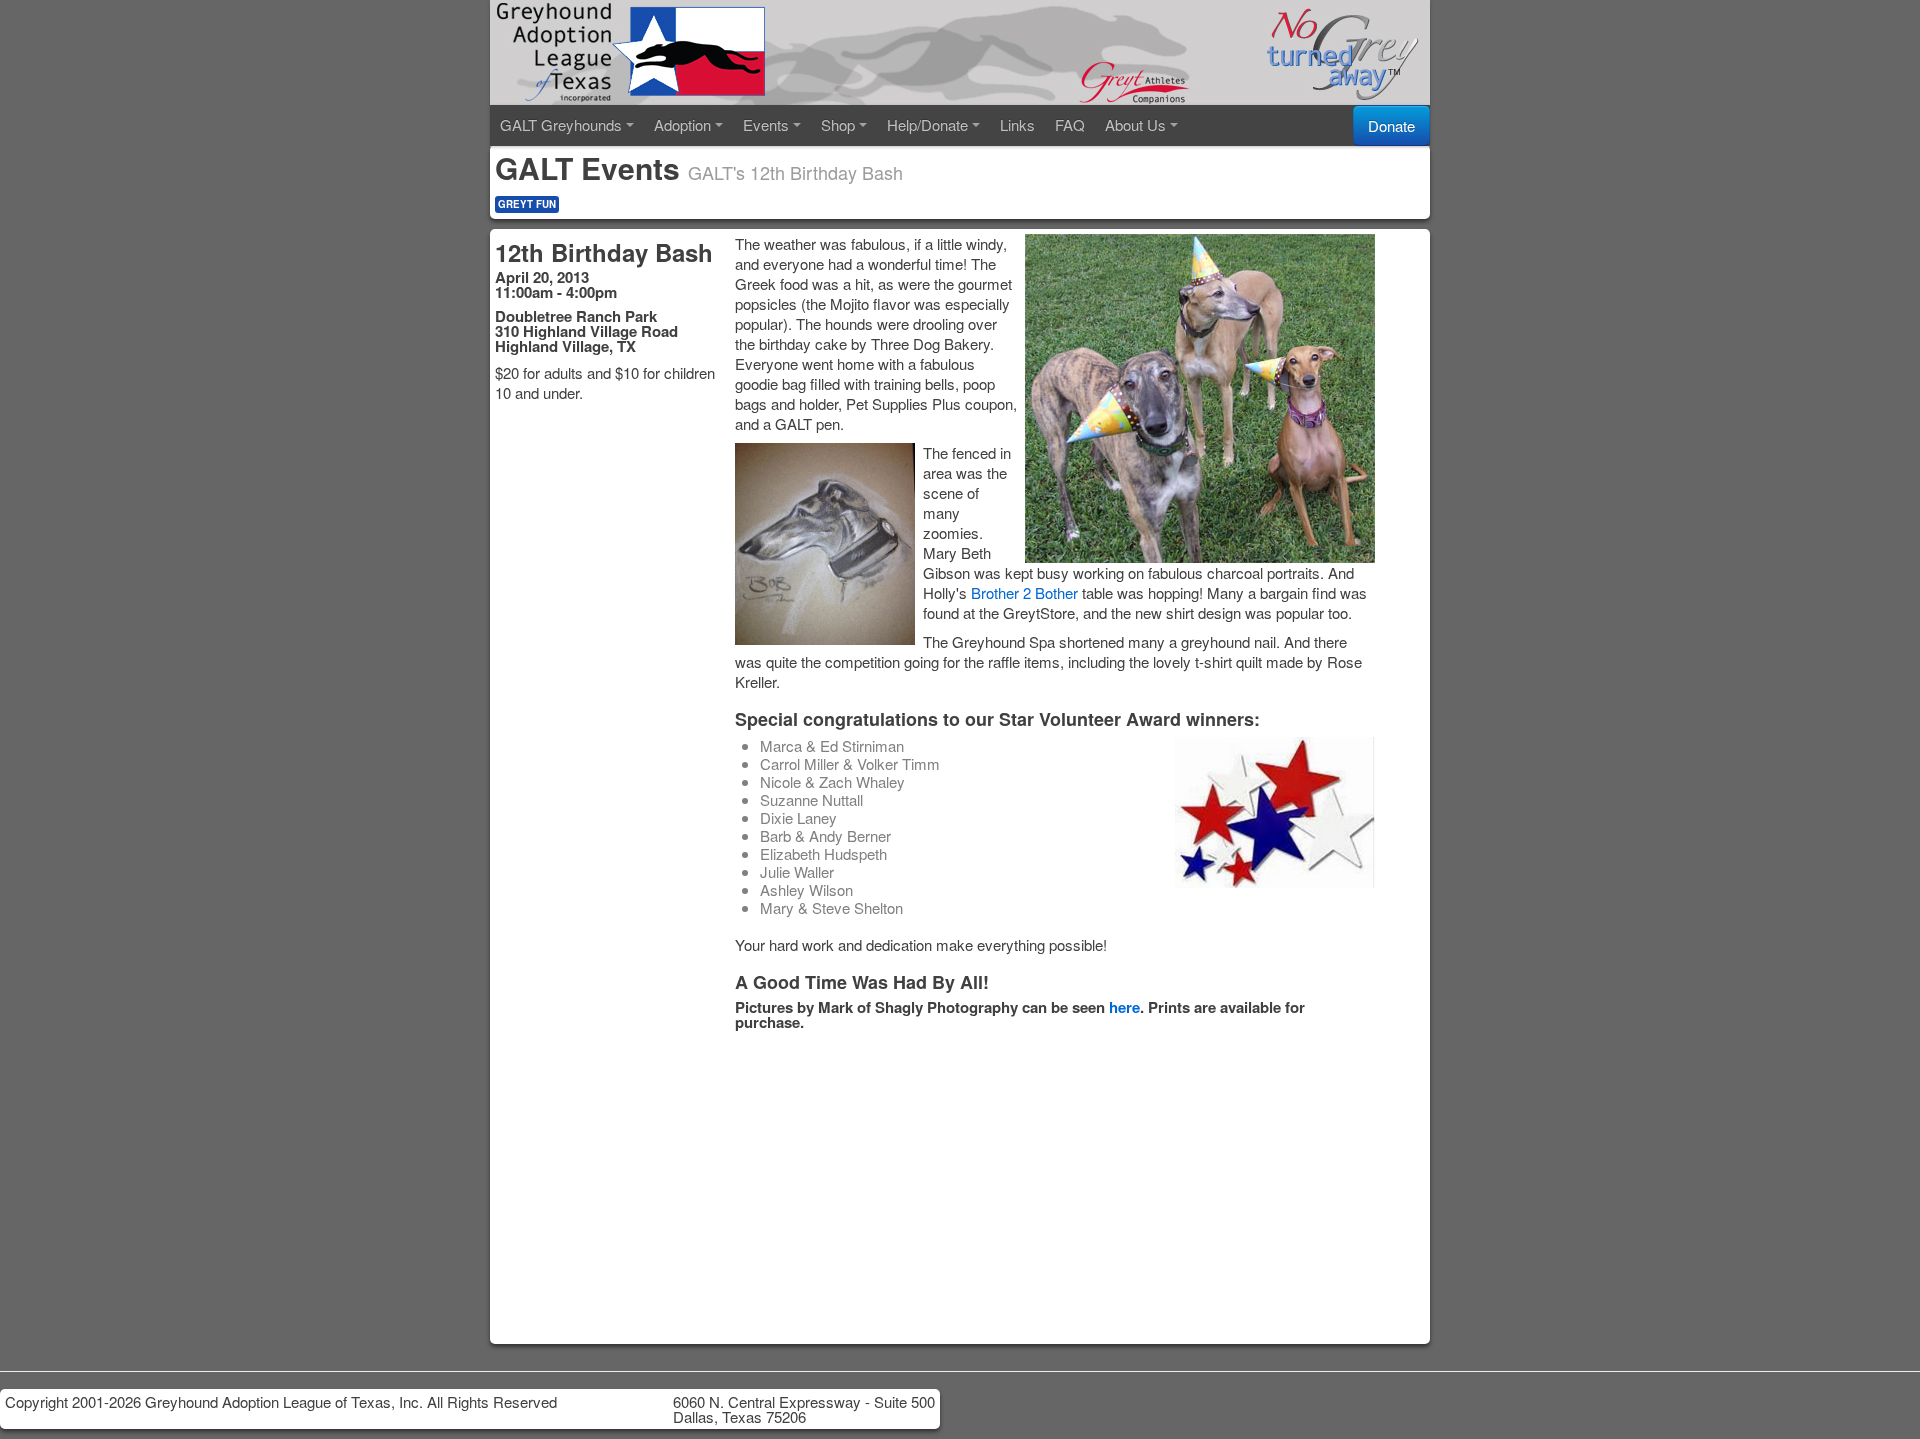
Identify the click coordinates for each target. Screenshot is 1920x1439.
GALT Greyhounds (561, 124)
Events (766, 124)
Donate (1391, 125)
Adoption (682, 124)
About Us (1135, 124)
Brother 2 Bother (1024, 592)
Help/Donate (927, 124)
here (1124, 1007)
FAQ (1070, 124)
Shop (838, 124)
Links (1017, 124)
